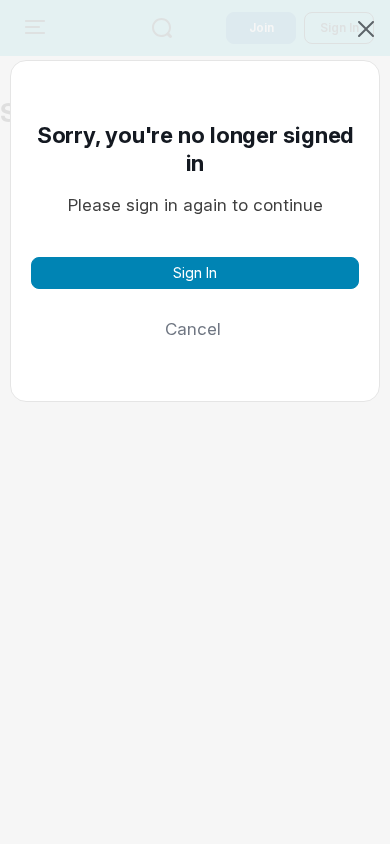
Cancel (193, 329)
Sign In (195, 272)
